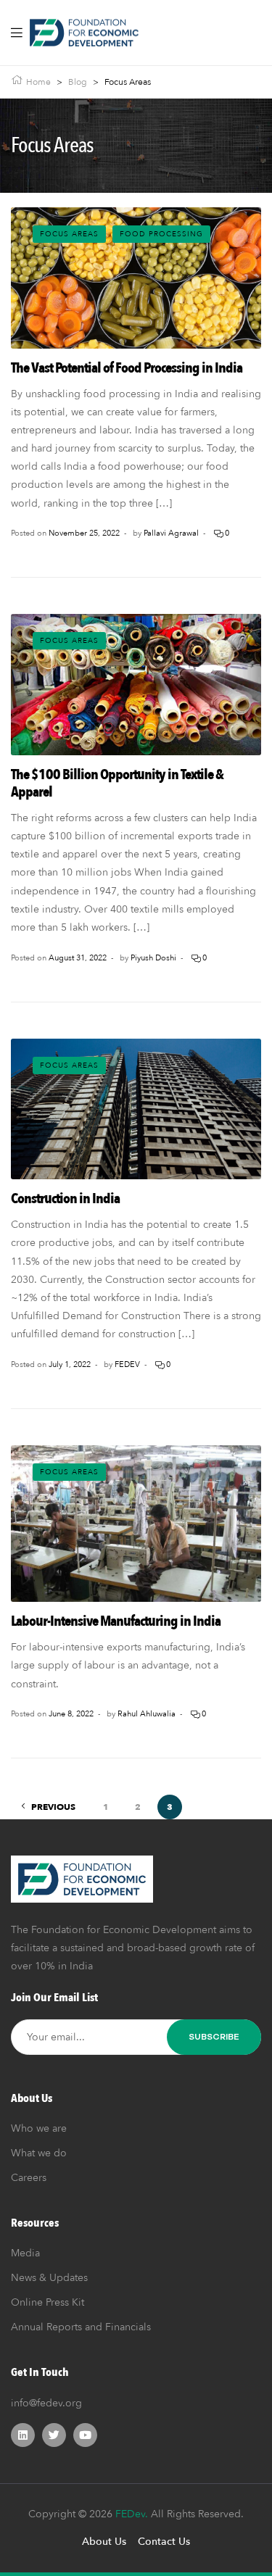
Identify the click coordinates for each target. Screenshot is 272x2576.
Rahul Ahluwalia (147, 1714)
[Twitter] (54, 2435)
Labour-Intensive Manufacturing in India (116, 1621)
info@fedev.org (46, 2403)
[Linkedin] (23, 2435)
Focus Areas (69, 234)
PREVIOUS (53, 1807)
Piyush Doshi (153, 958)
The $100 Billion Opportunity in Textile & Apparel (117, 783)
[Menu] (17, 33)
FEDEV (127, 1364)
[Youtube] (85, 2435)
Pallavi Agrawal (171, 533)
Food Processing (161, 234)
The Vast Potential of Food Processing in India (127, 368)
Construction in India (65, 1198)
